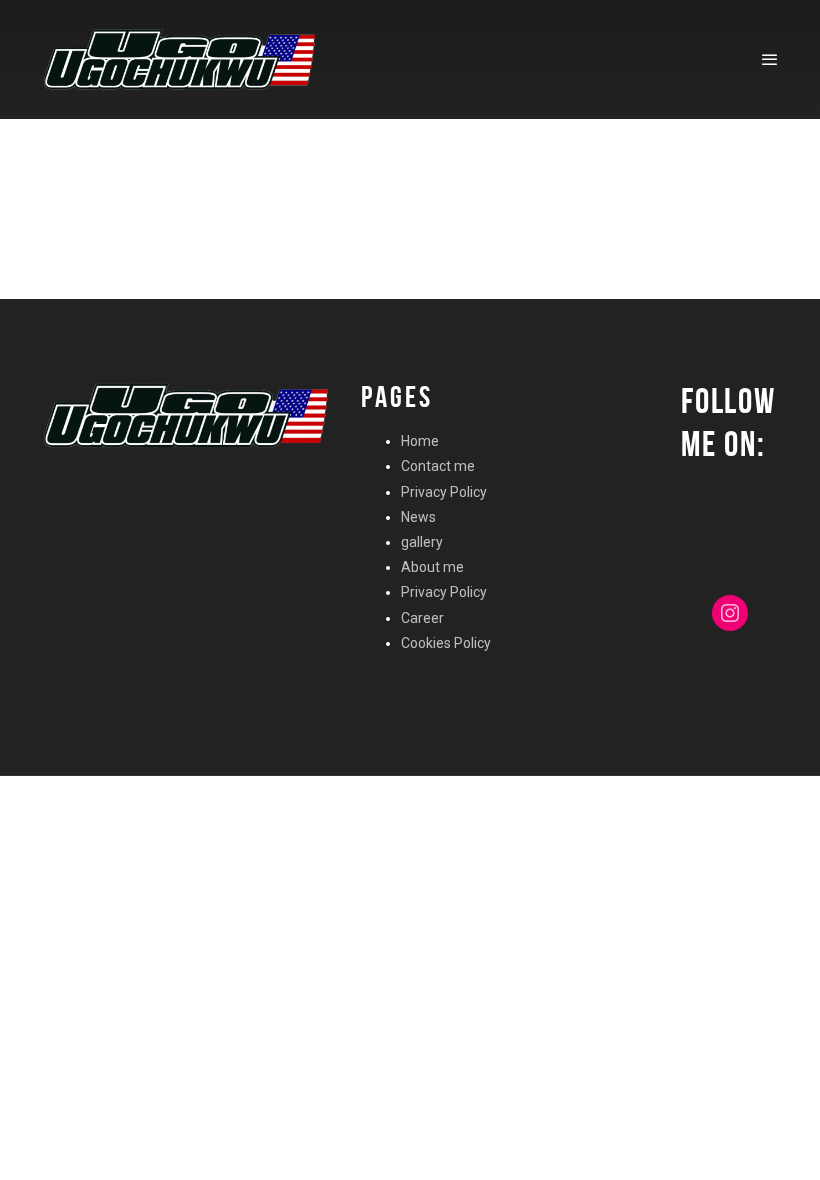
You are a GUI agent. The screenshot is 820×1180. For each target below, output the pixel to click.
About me (432, 567)
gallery (422, 542)
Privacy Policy (444, 492)
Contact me (438, 466)
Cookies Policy (446, 643)
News (418, 517)
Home (420, 441)
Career (422, 618)
